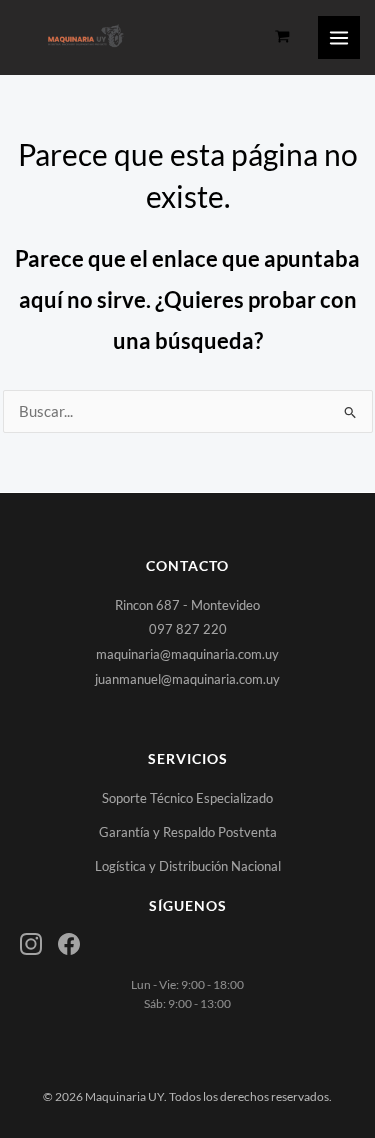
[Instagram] (31, 944)
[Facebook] (69, 944)
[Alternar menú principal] (339, 37)
